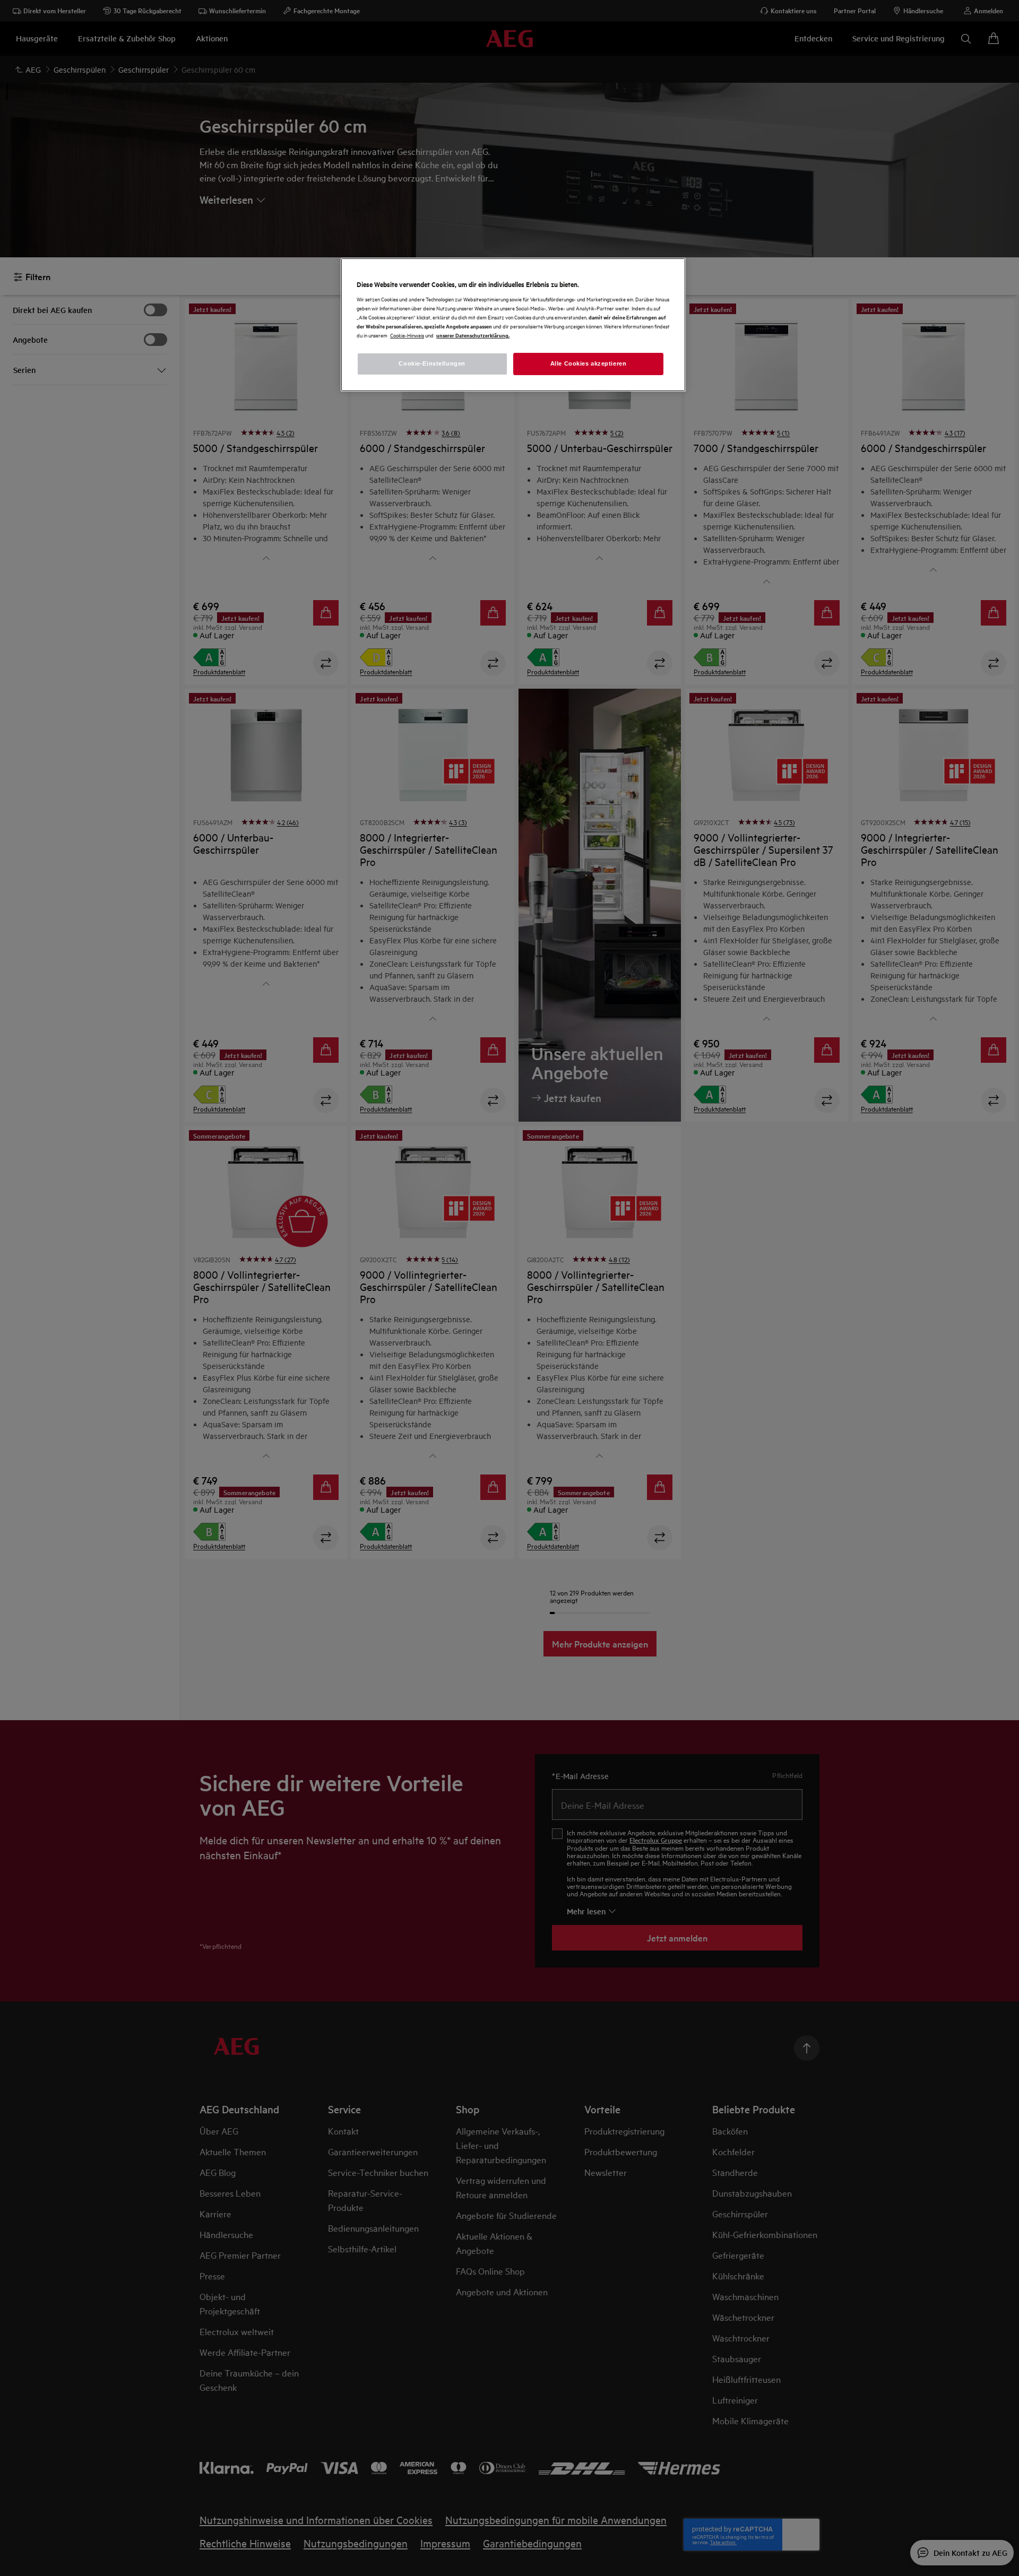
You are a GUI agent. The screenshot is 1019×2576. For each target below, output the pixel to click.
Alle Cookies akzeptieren (589, 363)
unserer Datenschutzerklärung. (473, 335)
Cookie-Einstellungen (432, 363)
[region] (513, 325)
